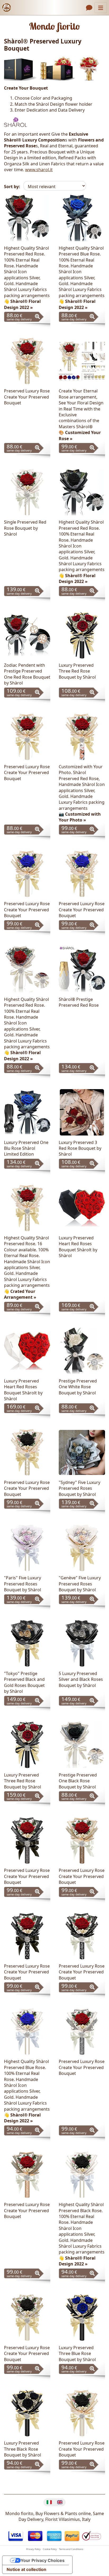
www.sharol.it (39, 170)
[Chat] (89, 8)
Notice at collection (26, 2569)
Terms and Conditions (71, 2549)
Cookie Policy (50, 2549)
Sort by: (12, 187)
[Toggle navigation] (101, 8)
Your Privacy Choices (43, 2560)
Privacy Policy (33, 2549)
